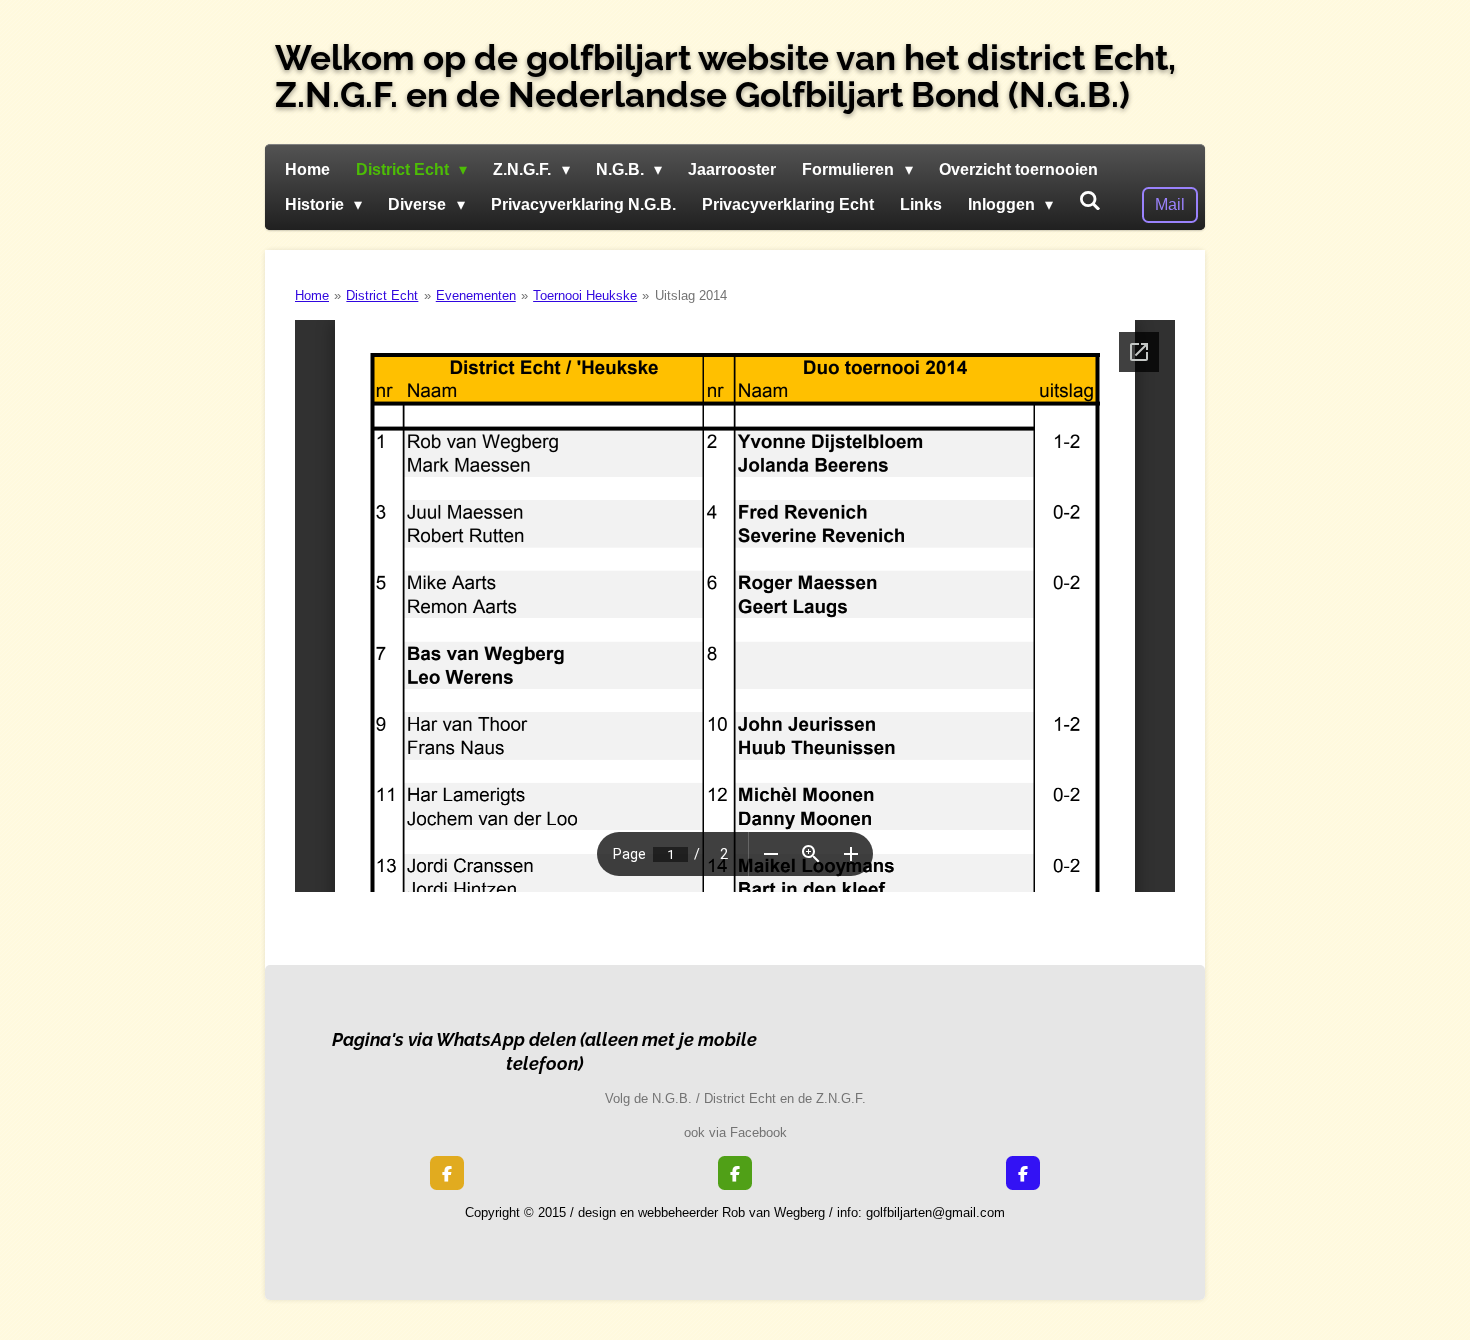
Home (312, 295)
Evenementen (476, 295)
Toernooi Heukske (585, 295)
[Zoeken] (1090, 201)
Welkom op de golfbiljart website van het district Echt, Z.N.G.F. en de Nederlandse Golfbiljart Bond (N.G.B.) (725, 76)
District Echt (382, 295)
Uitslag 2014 (691, 295)
